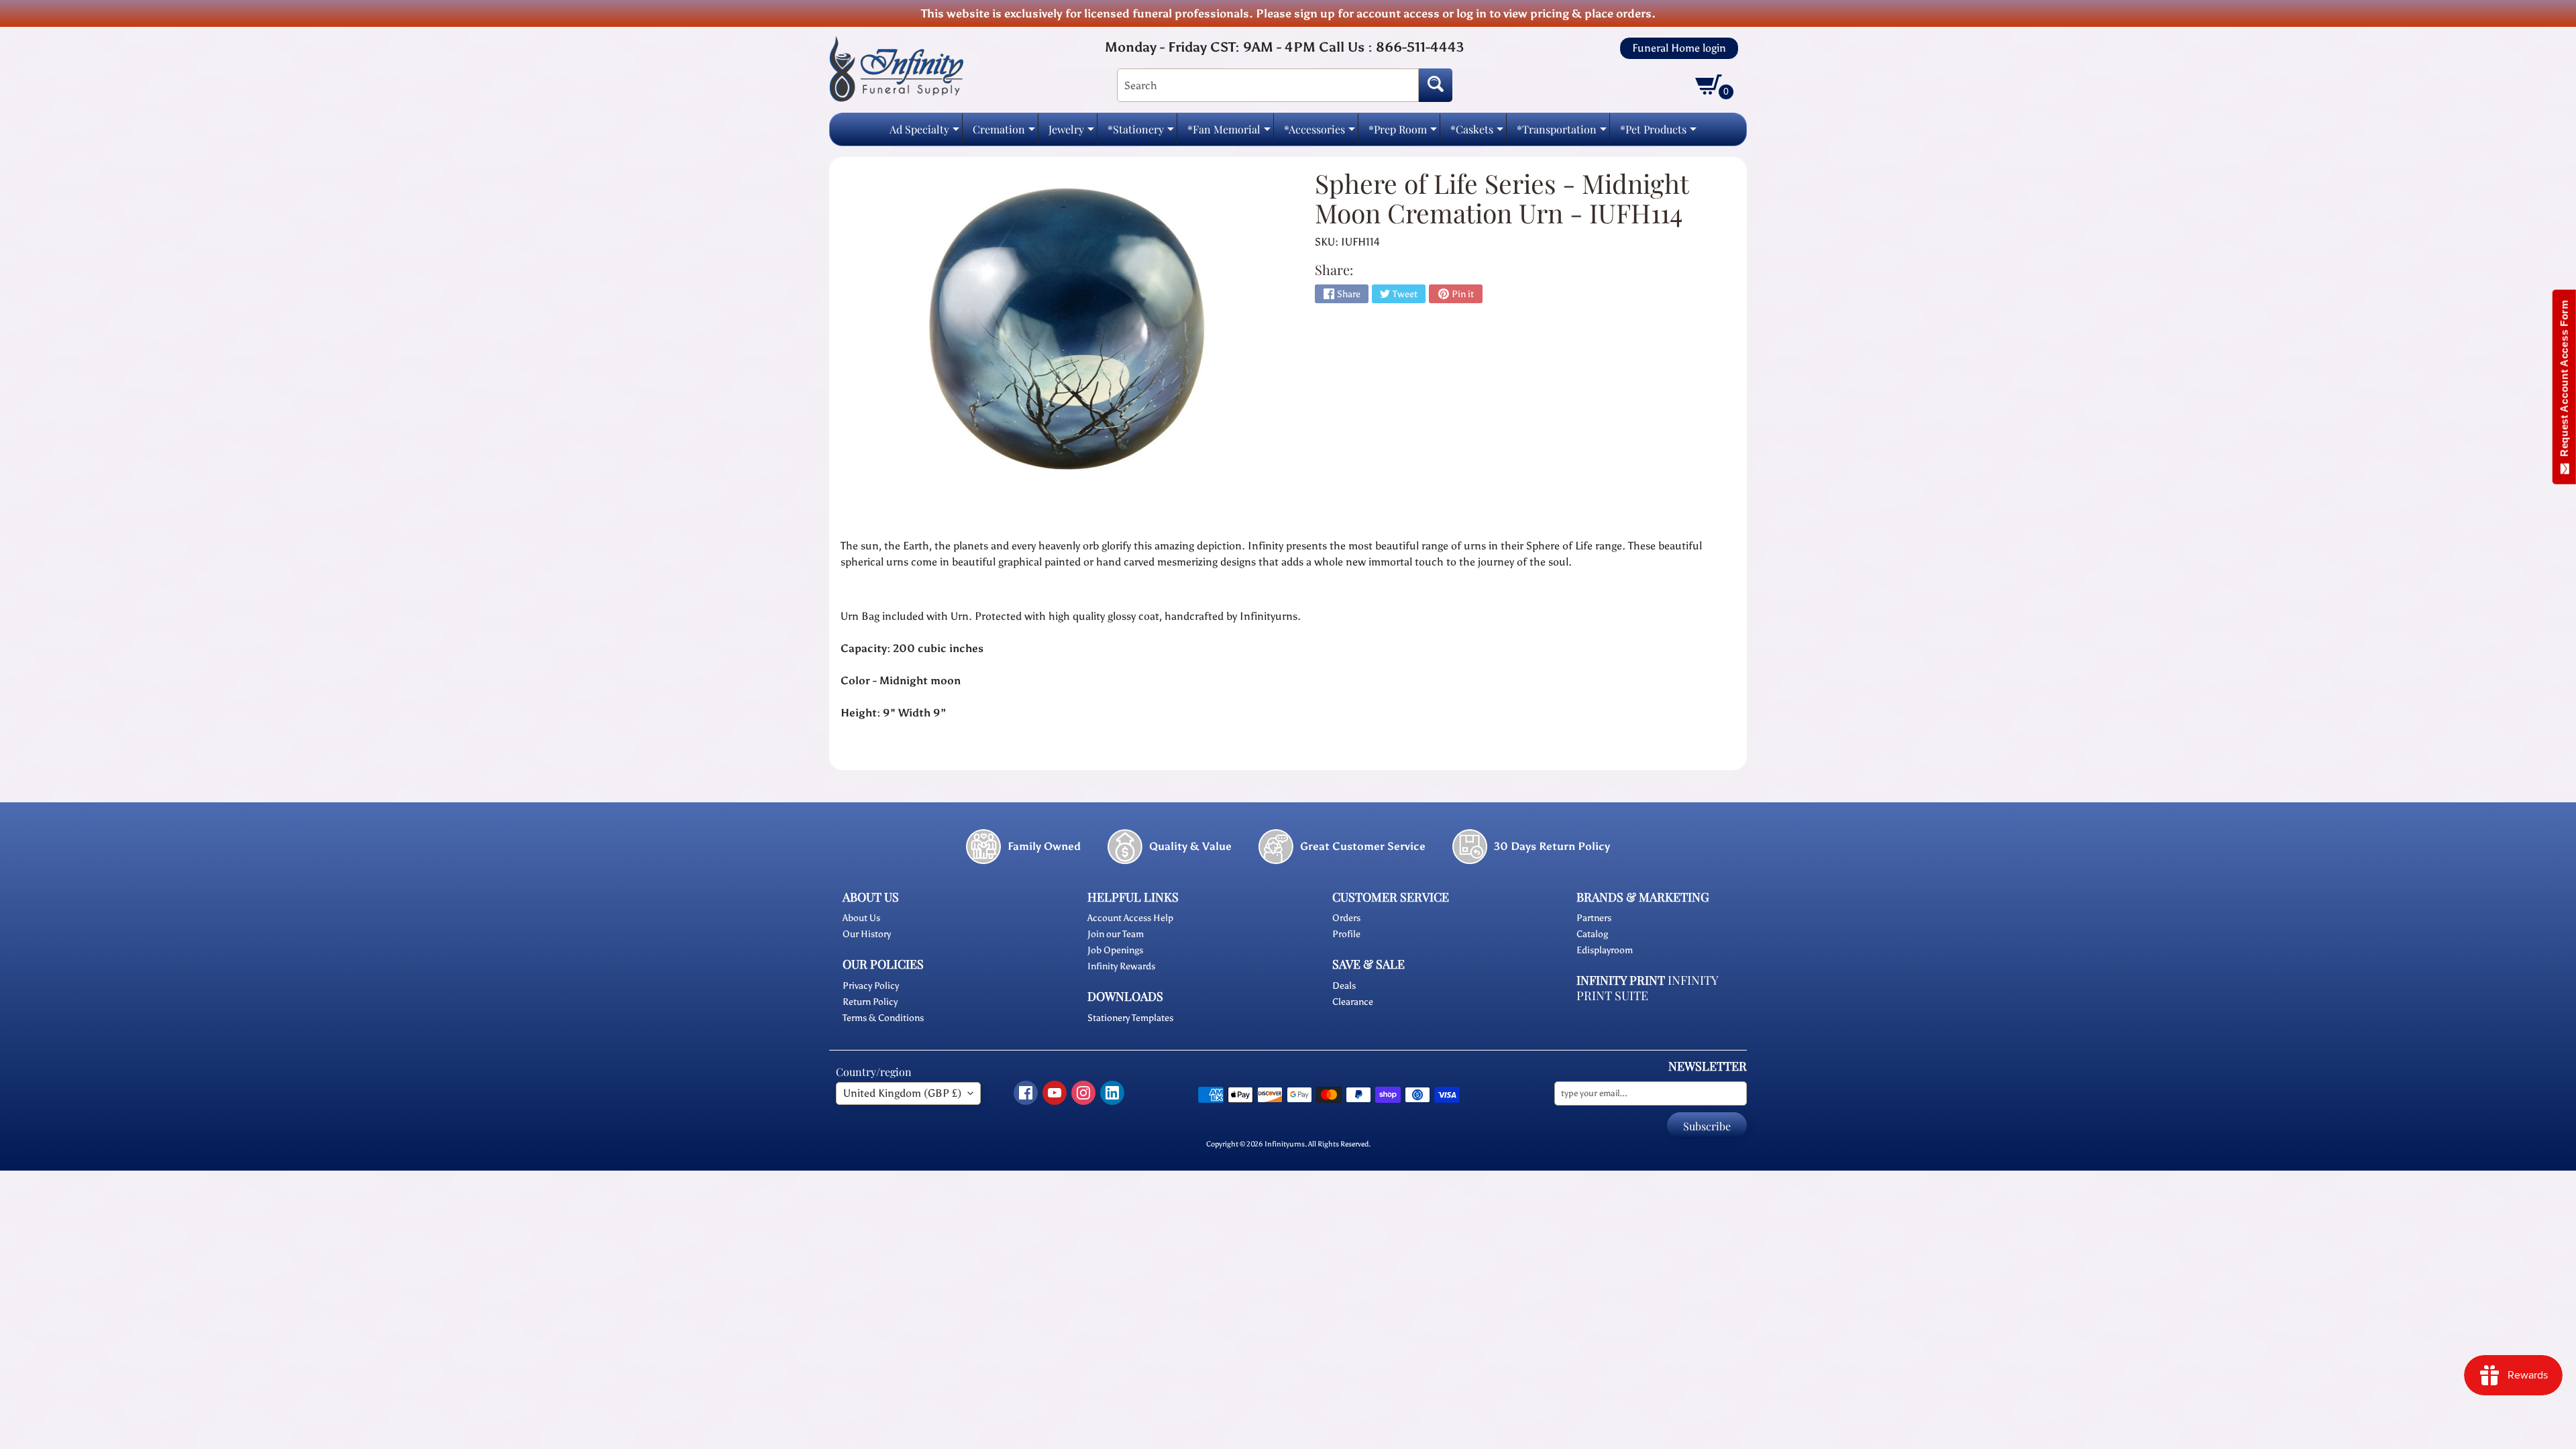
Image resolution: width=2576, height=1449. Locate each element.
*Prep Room (1403, 133)
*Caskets (1477, 133)
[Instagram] (1083, 1093)
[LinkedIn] (1112, 1093)
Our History (867, 934)
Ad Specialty (924, 133)
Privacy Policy (871, 986)
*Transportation (1562, 133)
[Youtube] (1055, 1093)
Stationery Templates (1130, 1018)
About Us (861, 918)
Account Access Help (1130, 918)
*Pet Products (1658, 133)
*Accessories (1320, 133)
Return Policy (870, 1002)
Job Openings (1115, 950)
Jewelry (1071, 133)
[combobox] (1268, 85)
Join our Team (1116, 934)
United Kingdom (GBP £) (902, 1093)
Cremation (1004, 133)
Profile (1346, 934)
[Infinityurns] (896, 68)
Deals (1344, 986)
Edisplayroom (1605, 950)
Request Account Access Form (2564, 381)
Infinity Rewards (1121, 966)
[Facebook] (1026, 1093)
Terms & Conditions (883, 1018)
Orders (1346, 918)
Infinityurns (1285, 1144)
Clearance (1353, 1002)
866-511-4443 (1420, 47)
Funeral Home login (1679, 48)
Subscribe (1707, 1126)
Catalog (1592, 934)
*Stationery (1141, 133)
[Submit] (1436, 85)
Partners (1594, 918)
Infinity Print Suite (1647, 988)
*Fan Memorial (1229, 133)
